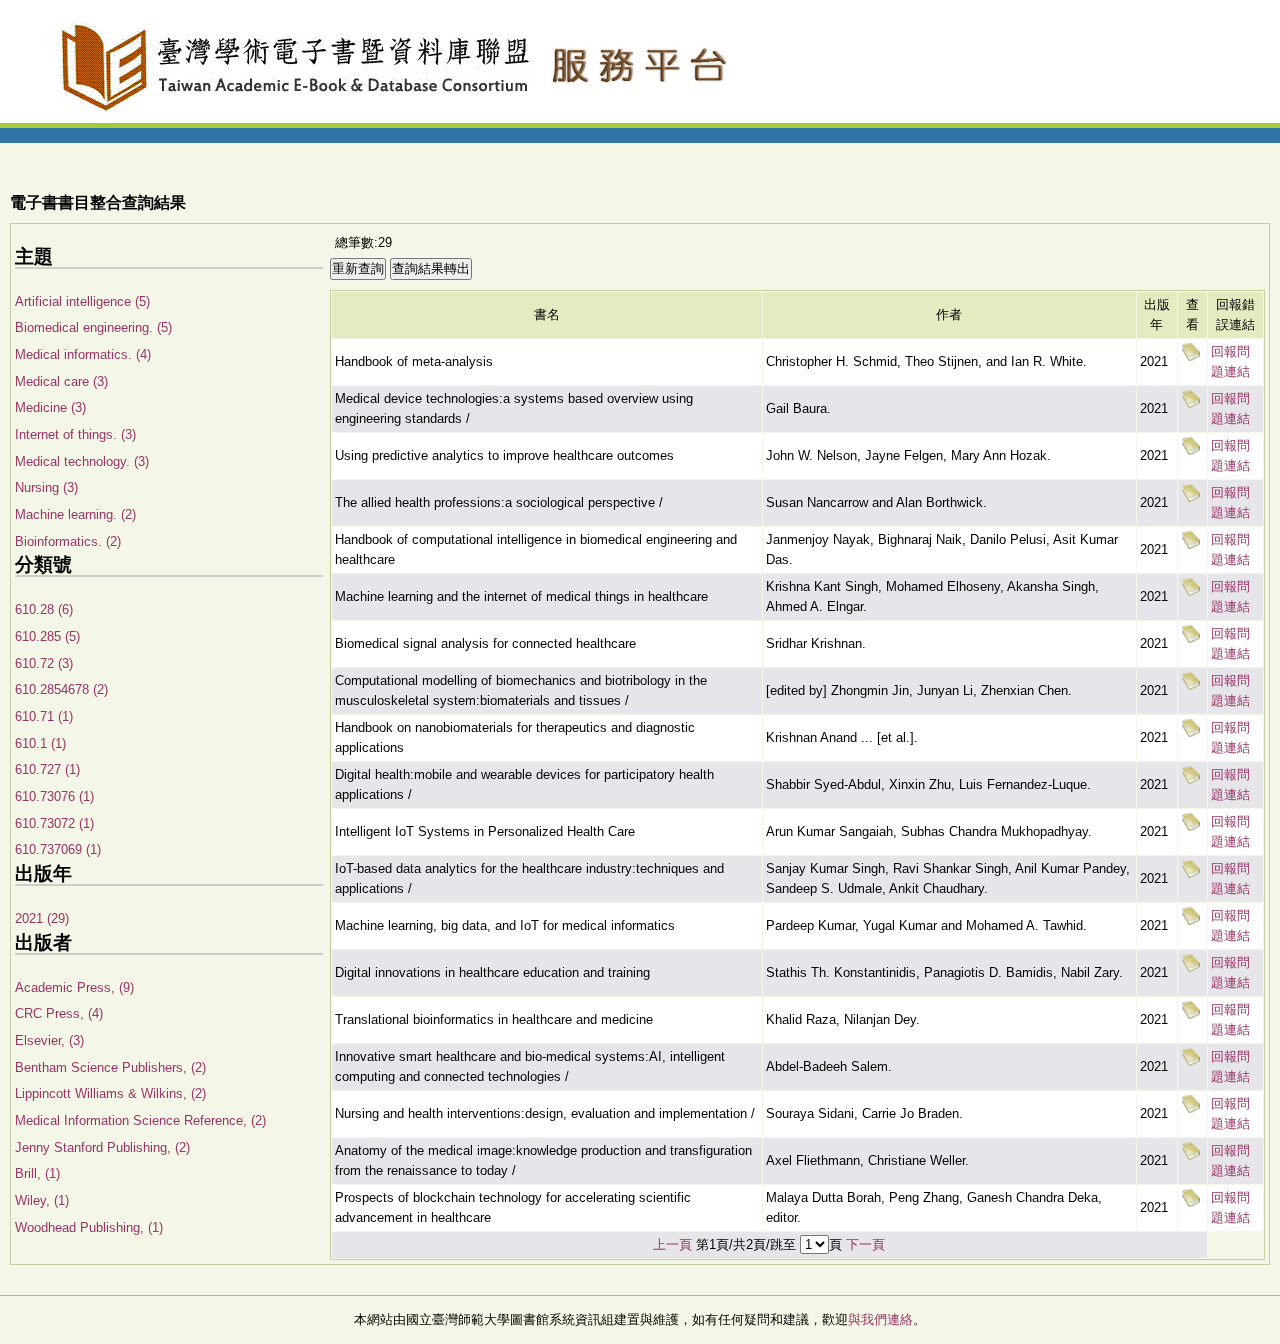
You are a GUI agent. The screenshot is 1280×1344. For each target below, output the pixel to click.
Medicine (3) (50, 407)
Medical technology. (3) (82, 461)
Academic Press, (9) (74, 987)
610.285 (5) (47, 636)
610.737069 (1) (58, 849)
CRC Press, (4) (59, 1013)
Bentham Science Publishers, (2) (110, 1067)
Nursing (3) (46, 487)
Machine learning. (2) (75, 514)
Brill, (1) (37, 1173)
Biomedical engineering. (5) (93, 327)
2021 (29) (42, 918)
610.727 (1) (47, 769)
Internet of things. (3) (75, 434)
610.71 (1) (44, 716)
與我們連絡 (880, 1319)
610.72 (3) (44, 663)
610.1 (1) (40, 743)
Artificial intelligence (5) (82, 301)
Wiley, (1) (42, 1200)
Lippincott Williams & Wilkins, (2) (110, 1093)
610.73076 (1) (54, 796)
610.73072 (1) (54, 823)
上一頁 (672, 1244)
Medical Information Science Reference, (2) (140, 1120)
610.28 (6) (44, 609)
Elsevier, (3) (49, 1040)
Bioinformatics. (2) (68, 541)
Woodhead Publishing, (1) (89, 1227)
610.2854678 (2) (61, 689)
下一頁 (865, 1244)
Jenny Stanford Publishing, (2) (102, 1147)
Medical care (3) (61, 381)
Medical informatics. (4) (83, 354)
